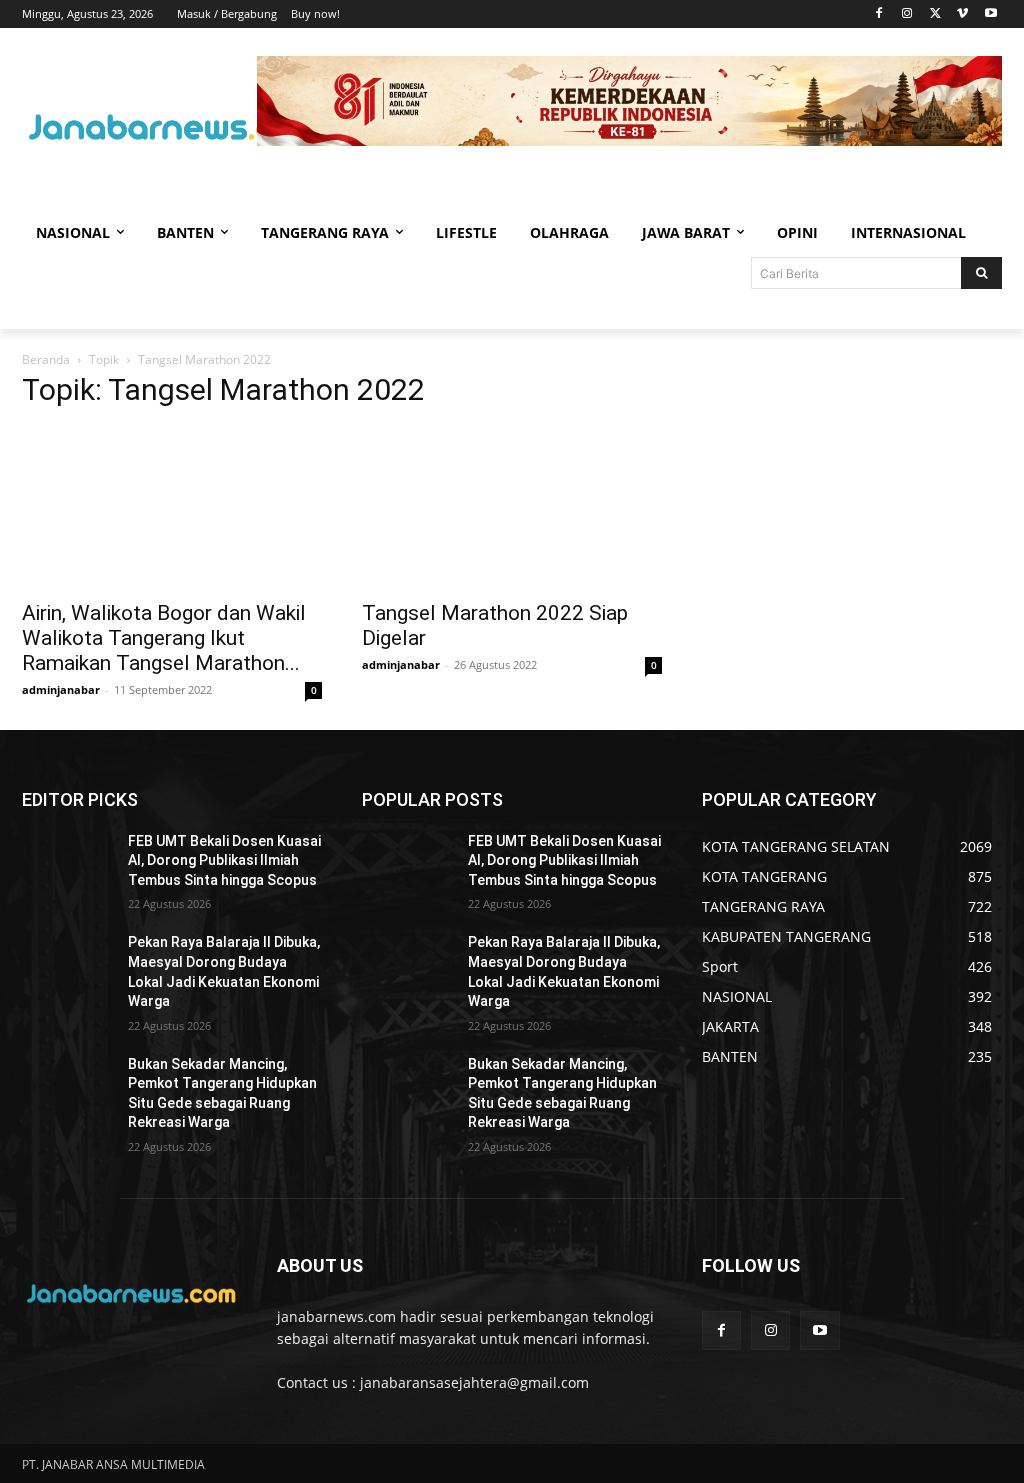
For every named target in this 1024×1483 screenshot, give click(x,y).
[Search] (981, 273)
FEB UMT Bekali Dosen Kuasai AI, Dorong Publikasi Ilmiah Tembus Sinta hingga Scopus (224, 860)
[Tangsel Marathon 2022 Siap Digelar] (512, 508)
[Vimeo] (962, 14)
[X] (935, 14)
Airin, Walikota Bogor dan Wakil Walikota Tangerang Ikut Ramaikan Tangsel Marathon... (164, 638)
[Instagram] (907, 14)
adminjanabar (61, 689)
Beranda (46, 359)
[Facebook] (879, 14)
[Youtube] (990, 14)
